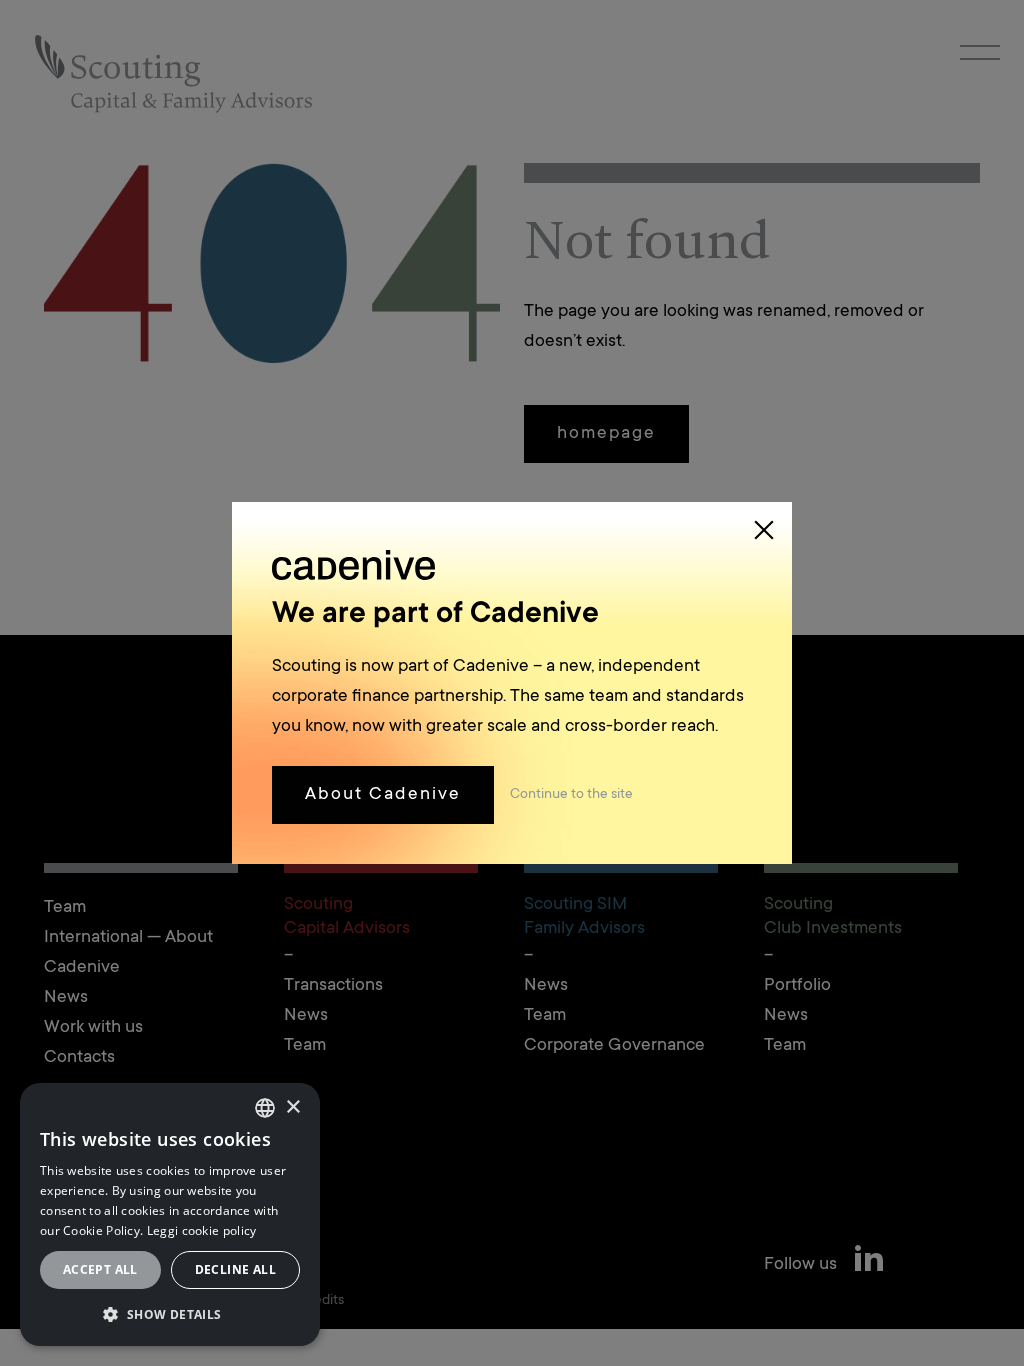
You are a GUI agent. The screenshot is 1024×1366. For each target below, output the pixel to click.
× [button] (292, 1107)
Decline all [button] (235, 1269)
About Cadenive (383, 795)
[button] (170, 1314)
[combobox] (265, 1108)
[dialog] (170, 1214)
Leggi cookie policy (202, 1230)
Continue (571, 795)
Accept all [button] (100, 1269)
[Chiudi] (764, 530)
